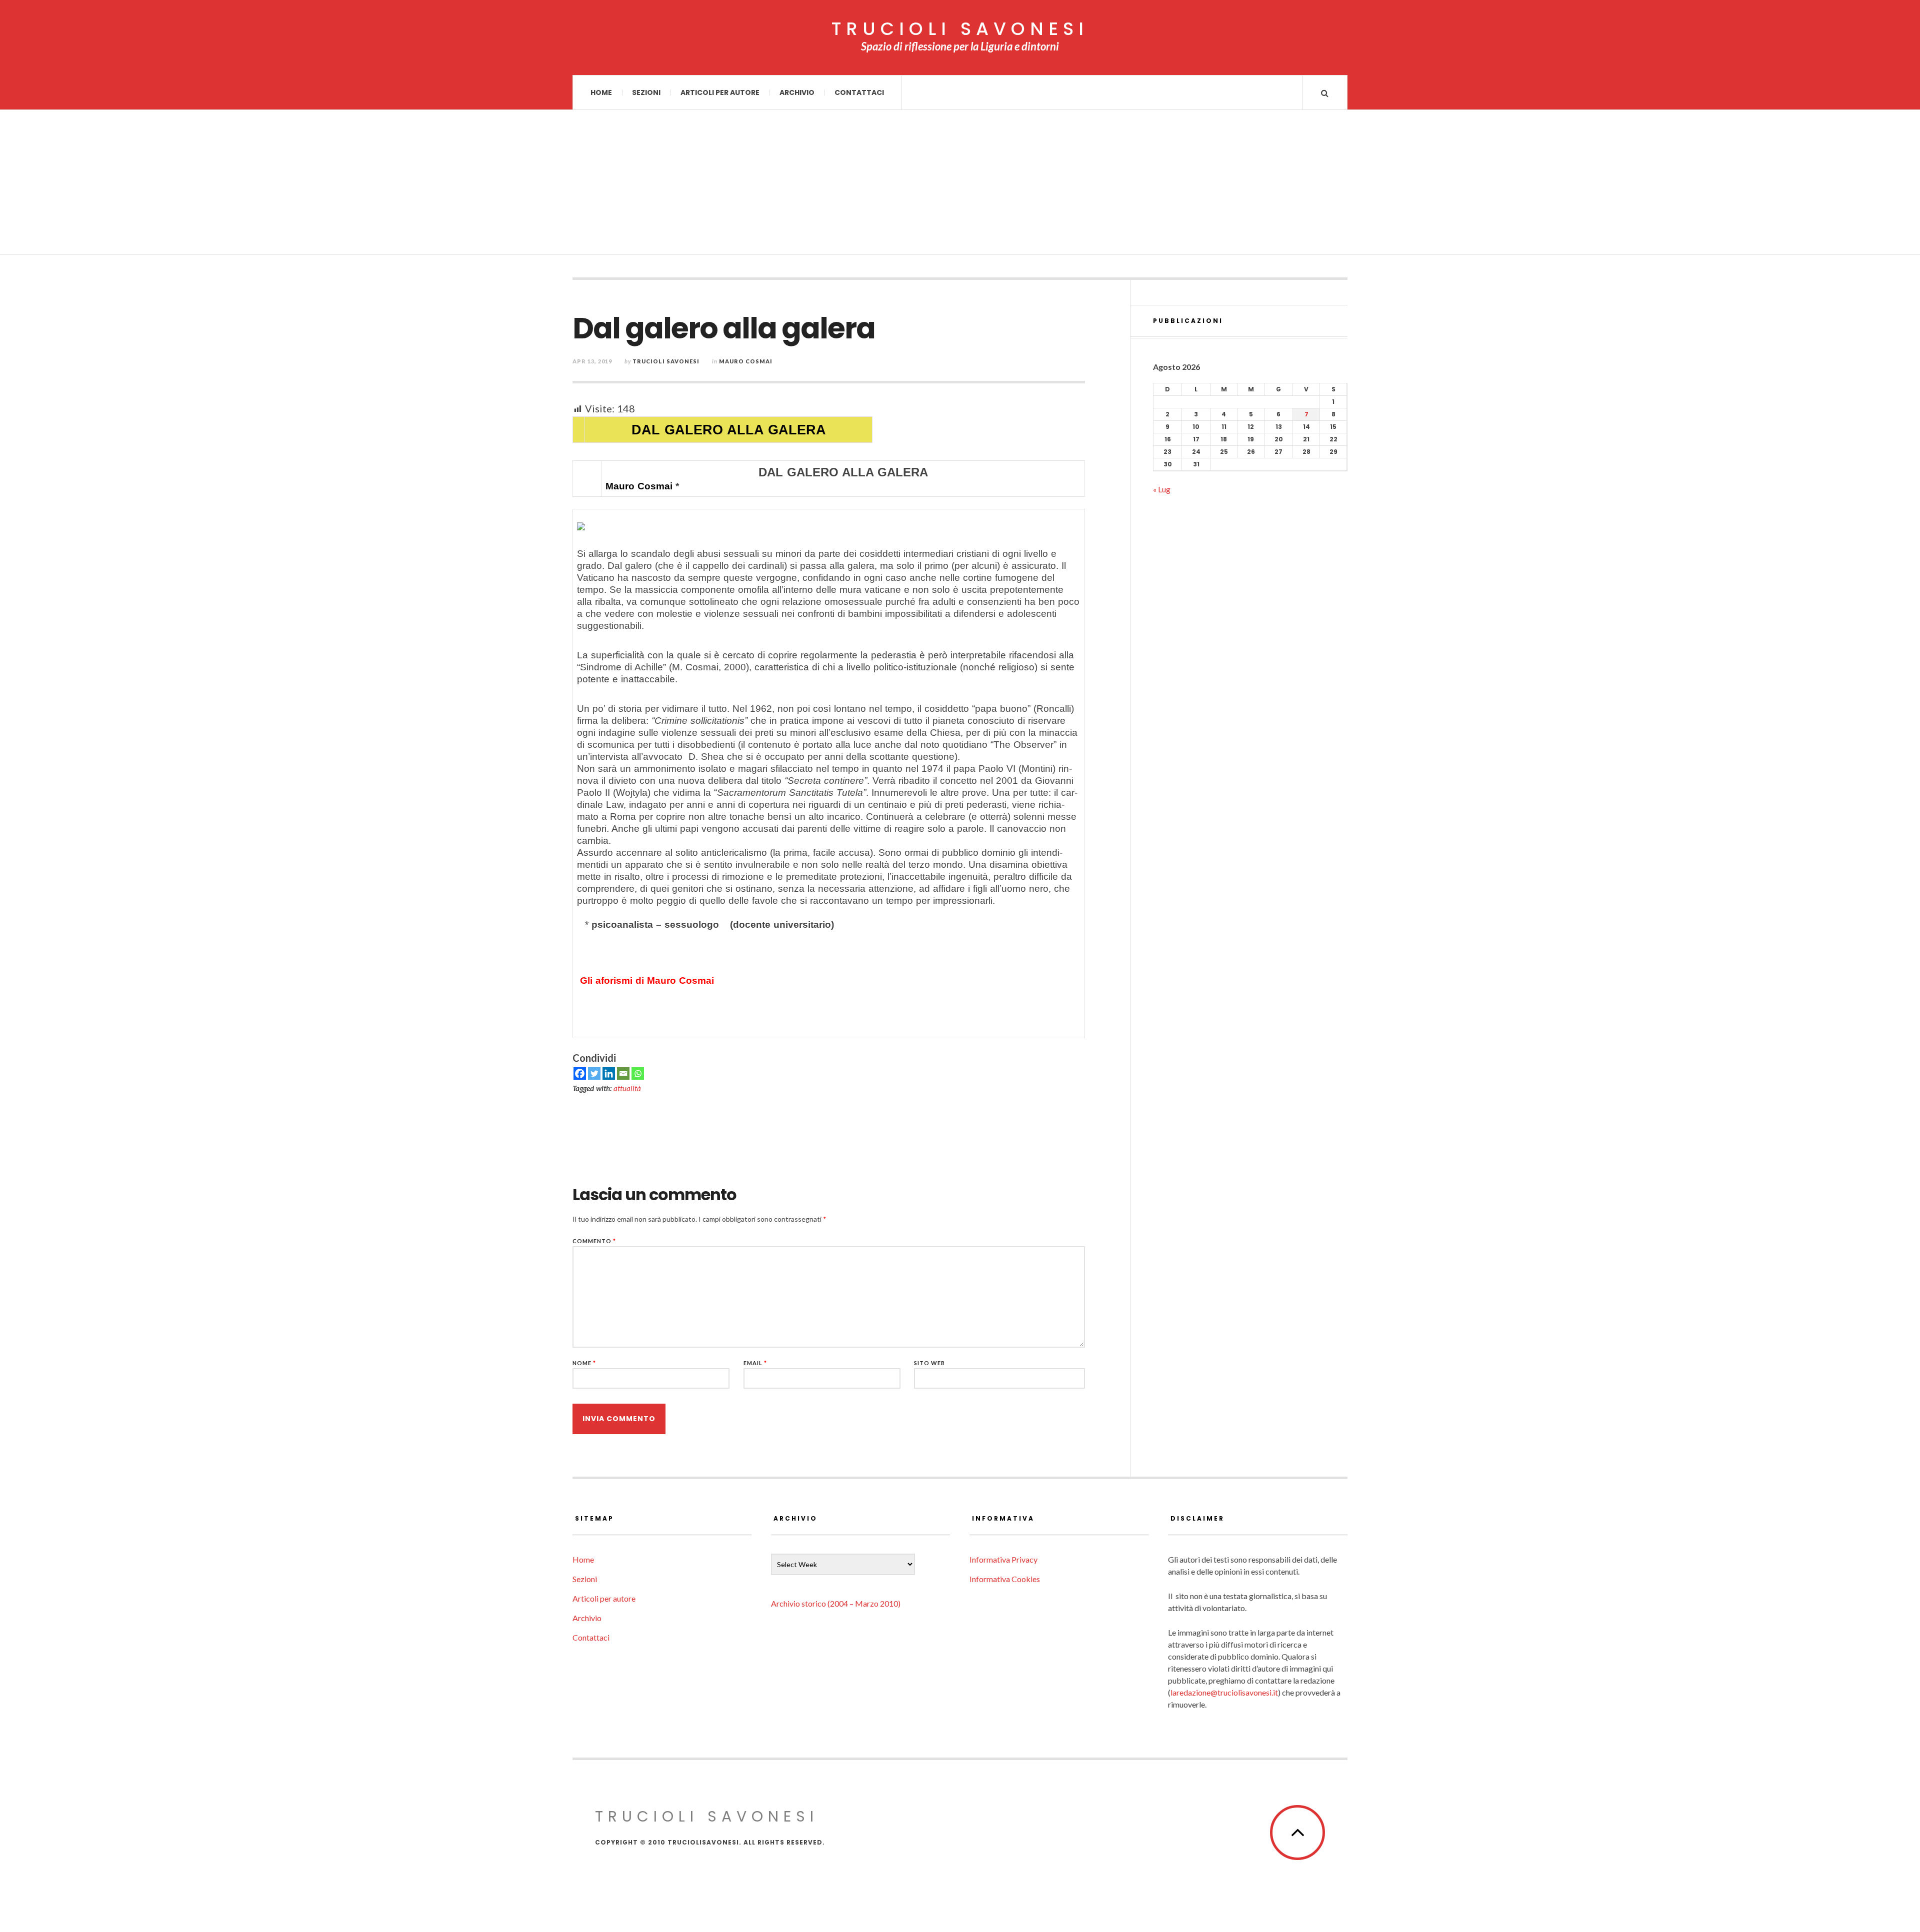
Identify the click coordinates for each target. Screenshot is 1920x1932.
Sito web (929, 1363)
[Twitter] (594, 1073)
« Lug (1162, 489)
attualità (627, 1088)
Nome (584, 1363)
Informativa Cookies (1005, 1579)
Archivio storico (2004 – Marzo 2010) (836, 1603)
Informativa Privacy (1003, 1559)
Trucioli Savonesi (666, 361)
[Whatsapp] (638, 1073)
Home (601, 92)
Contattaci (859, 92)
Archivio (797, 92)
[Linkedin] (609, 1073)
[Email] (623, 1073)
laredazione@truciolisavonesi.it (1224, 1692)
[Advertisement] (960, 185)
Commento (594, 1241)
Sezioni (646, 92)
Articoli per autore (720, 92)
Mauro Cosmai (746, 361)
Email (755, 1363)
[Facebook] (580, 1073)
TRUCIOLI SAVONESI (960, 29)
